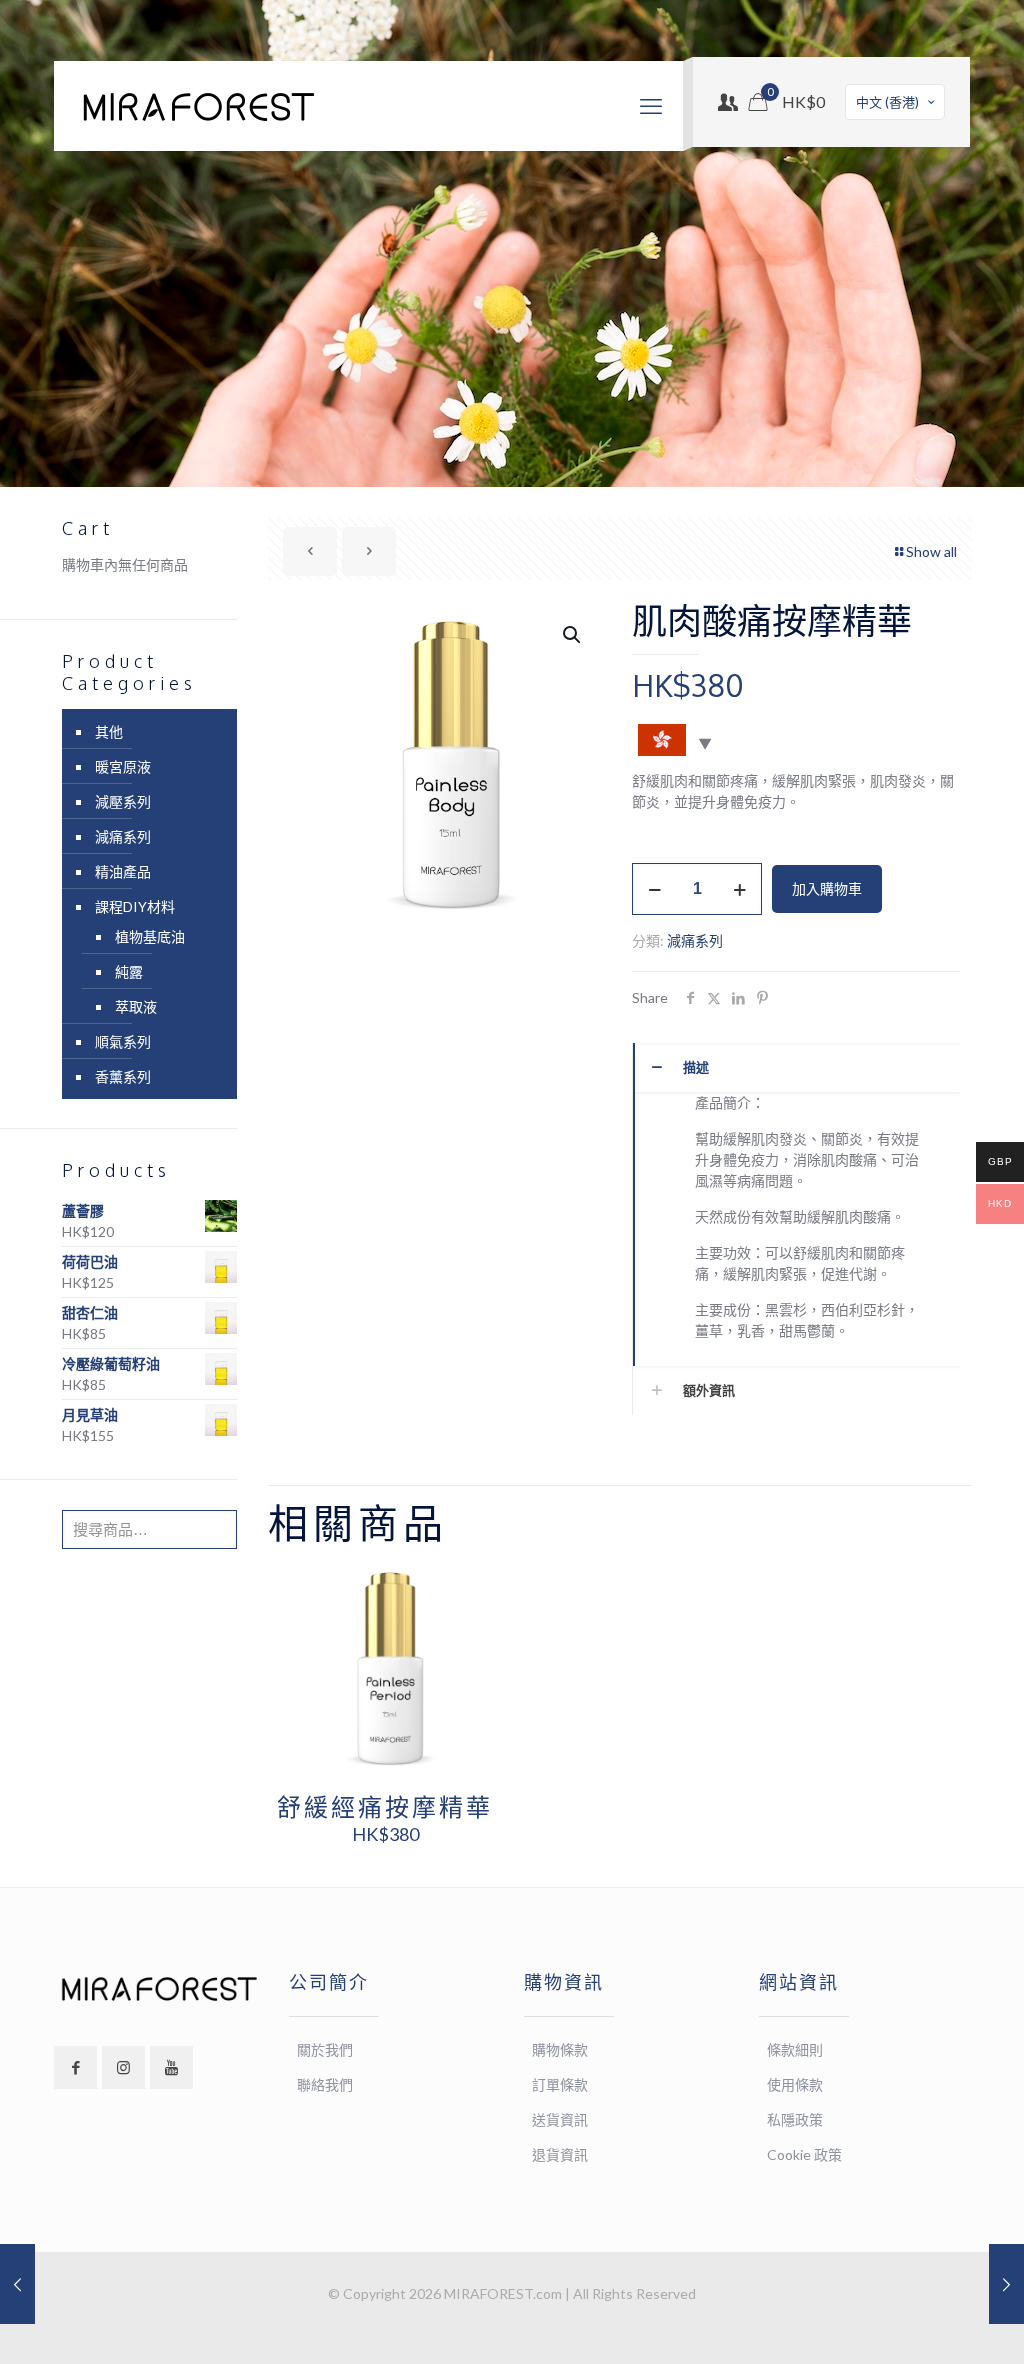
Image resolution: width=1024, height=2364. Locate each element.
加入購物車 (827, 888)
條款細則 (795, 2049)
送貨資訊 (560, 2119)
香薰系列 (123, 1076)
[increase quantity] (739, 889)
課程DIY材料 (135, 906)
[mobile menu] (651, 106)
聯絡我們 (325, 2084)
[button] (573, 635)
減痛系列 (695, 940)
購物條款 (560, 2049)
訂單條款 (560, 2084)
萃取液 (136, 1006)
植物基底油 (150, 936)
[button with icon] (75, 2067)
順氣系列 (123, 1041)
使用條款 (795, 2084)
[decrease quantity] (654, 889)
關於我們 (325, 2049)
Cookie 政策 (804, 2154)
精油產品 (123, 871)
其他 (109, 731)
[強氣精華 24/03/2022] (1006, 2284)
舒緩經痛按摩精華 (385, 1806)
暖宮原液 (123, 766)
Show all (931, 551)
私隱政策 (795, 2119)
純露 (129, 971)
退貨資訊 (560, 2154)
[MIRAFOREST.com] (199, 106)
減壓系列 (123, 801)
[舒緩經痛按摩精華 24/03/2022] (17, 2284)
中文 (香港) (887, 102)
